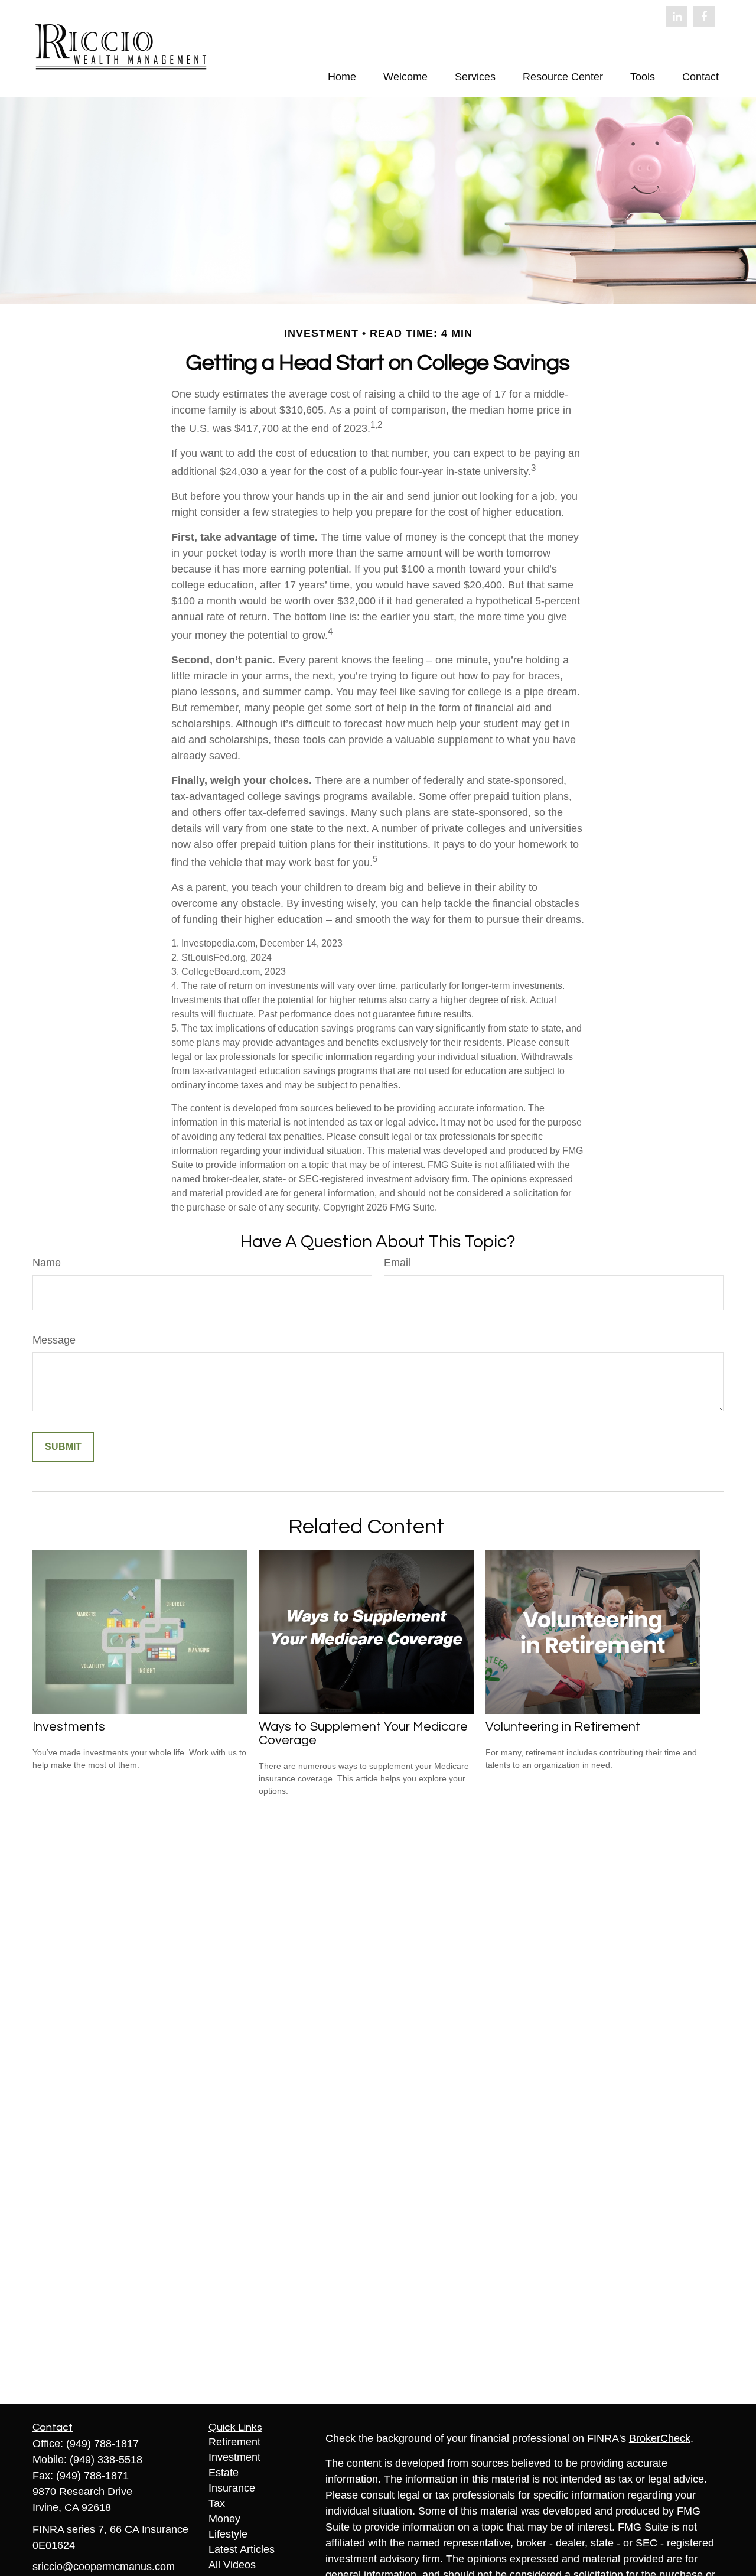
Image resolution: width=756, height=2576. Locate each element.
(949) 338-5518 (106, 2460)
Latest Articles (242, 2549)
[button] (342, 77)
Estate (224, 2473)
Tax (217, 2503)
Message (54, 1340)
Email (397, 1263)
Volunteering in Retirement (563, 1727)
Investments (69, 1727)
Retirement (234, 2442)
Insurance (232, 2488)
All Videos (232, 2565)
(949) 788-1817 (102, 2444)
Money (224, 2519)
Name (47, 1263)
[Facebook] (704, 17)
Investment (234, 2457)
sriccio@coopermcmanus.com (104, 2567)
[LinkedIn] (677, 17)
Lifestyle (228, 2534)
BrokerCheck (660, 2438)
